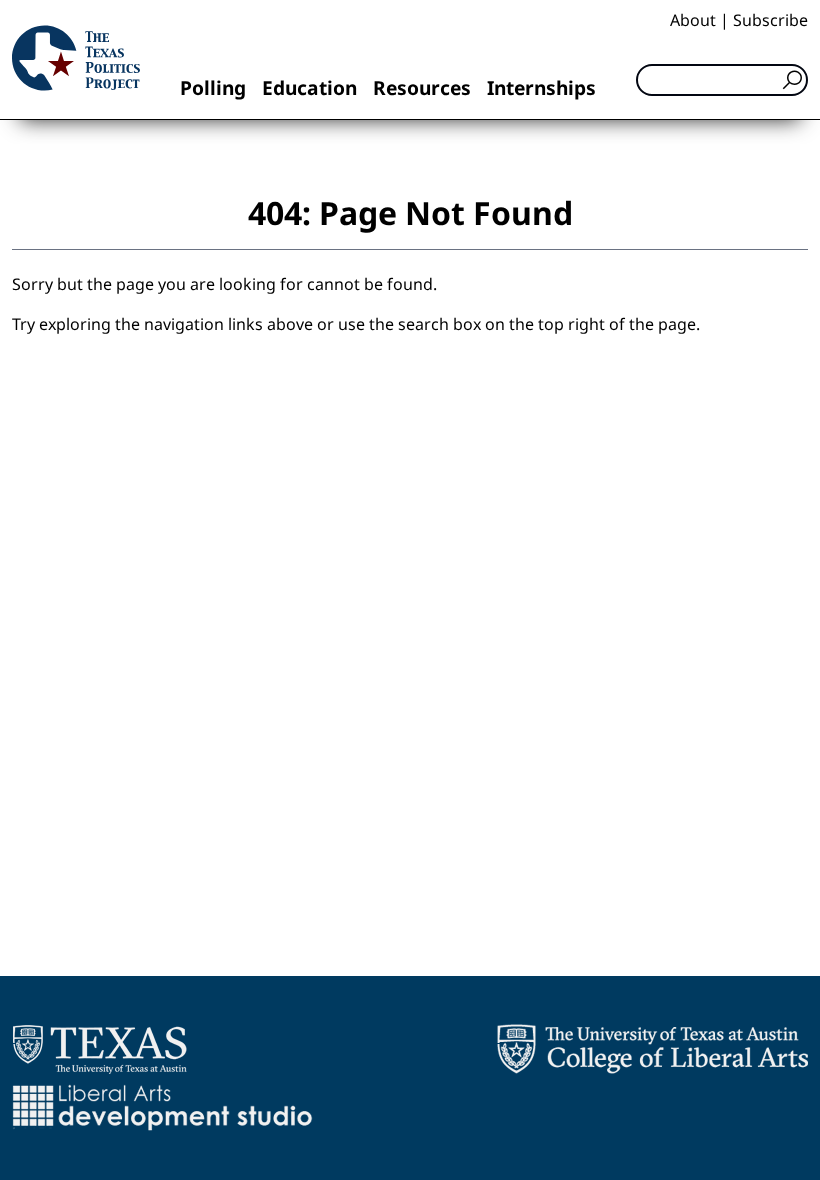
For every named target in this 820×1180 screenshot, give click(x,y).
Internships (541, 87)
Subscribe (770, 20)
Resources (422, 87)
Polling (213, 87)
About (693, 20)
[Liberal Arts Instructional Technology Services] (162, 1107)
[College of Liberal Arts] (652, 1049)
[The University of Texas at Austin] (99, 1049)
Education (309, 87)
